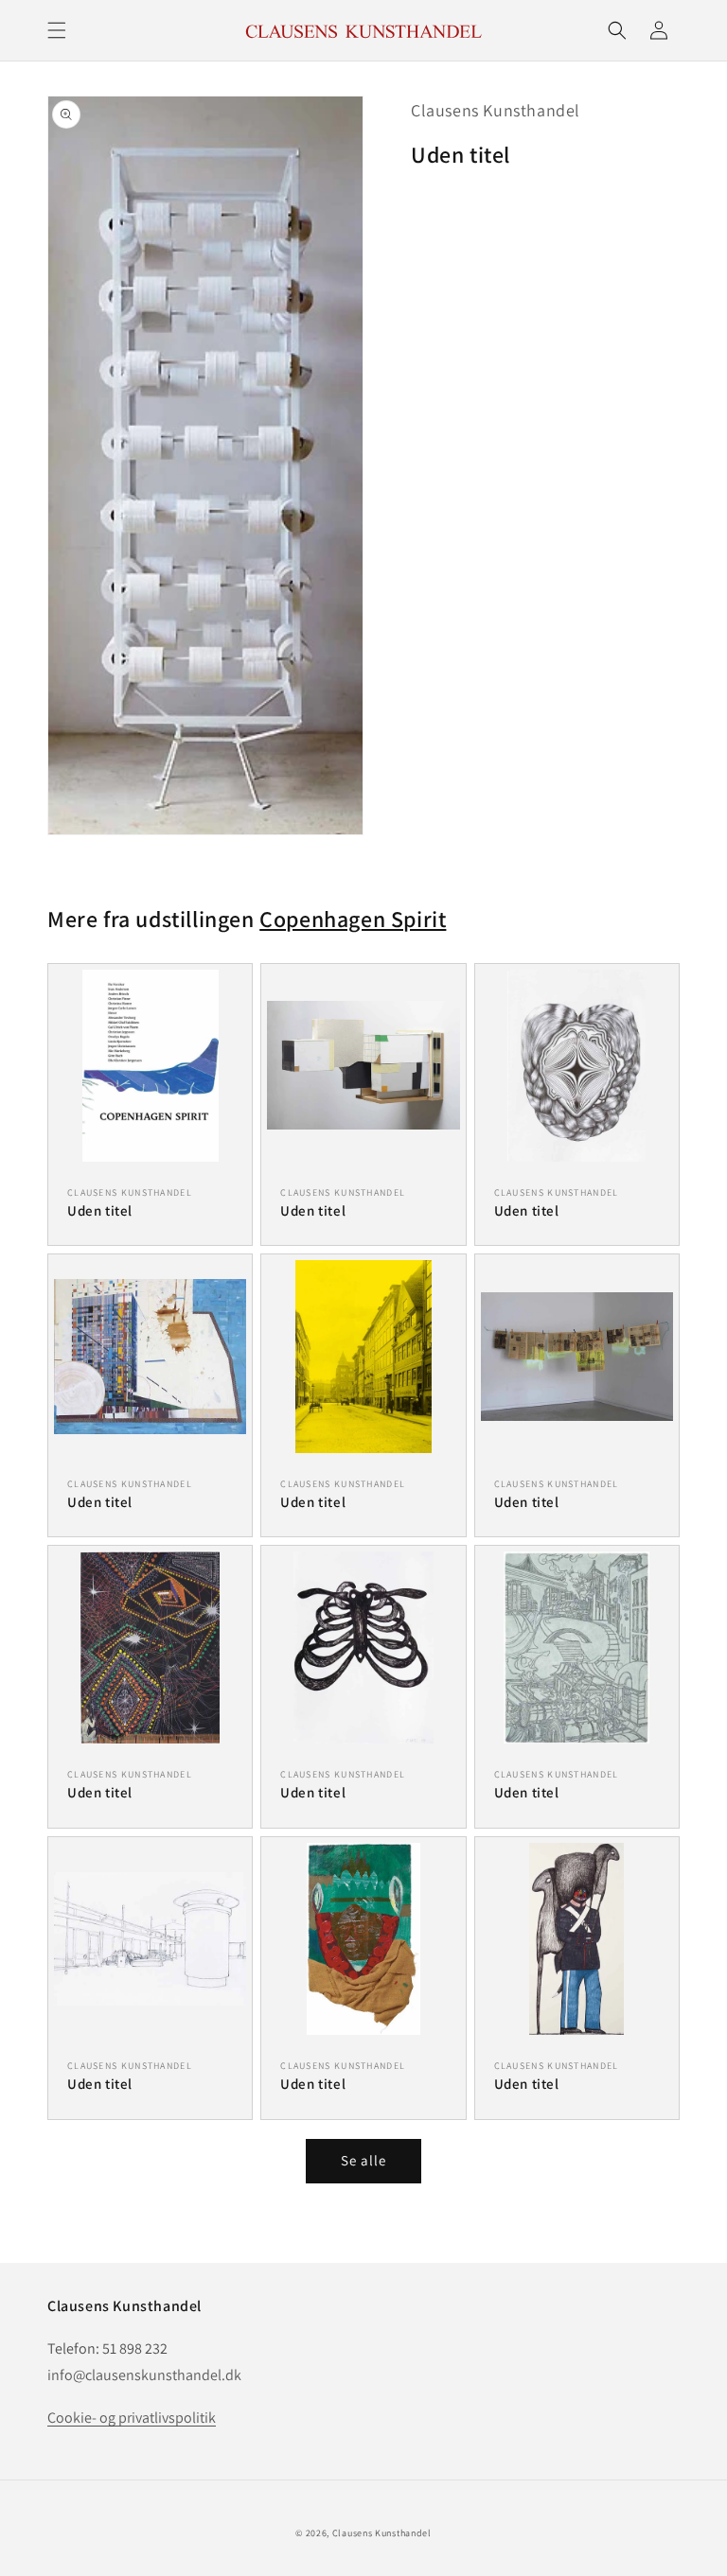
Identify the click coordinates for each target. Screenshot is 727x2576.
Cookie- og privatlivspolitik (132, 2418)
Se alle (363, 2160)
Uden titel (100, 1210)
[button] (57, 30)
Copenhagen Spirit (353, 919)
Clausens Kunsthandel (496, 110)
